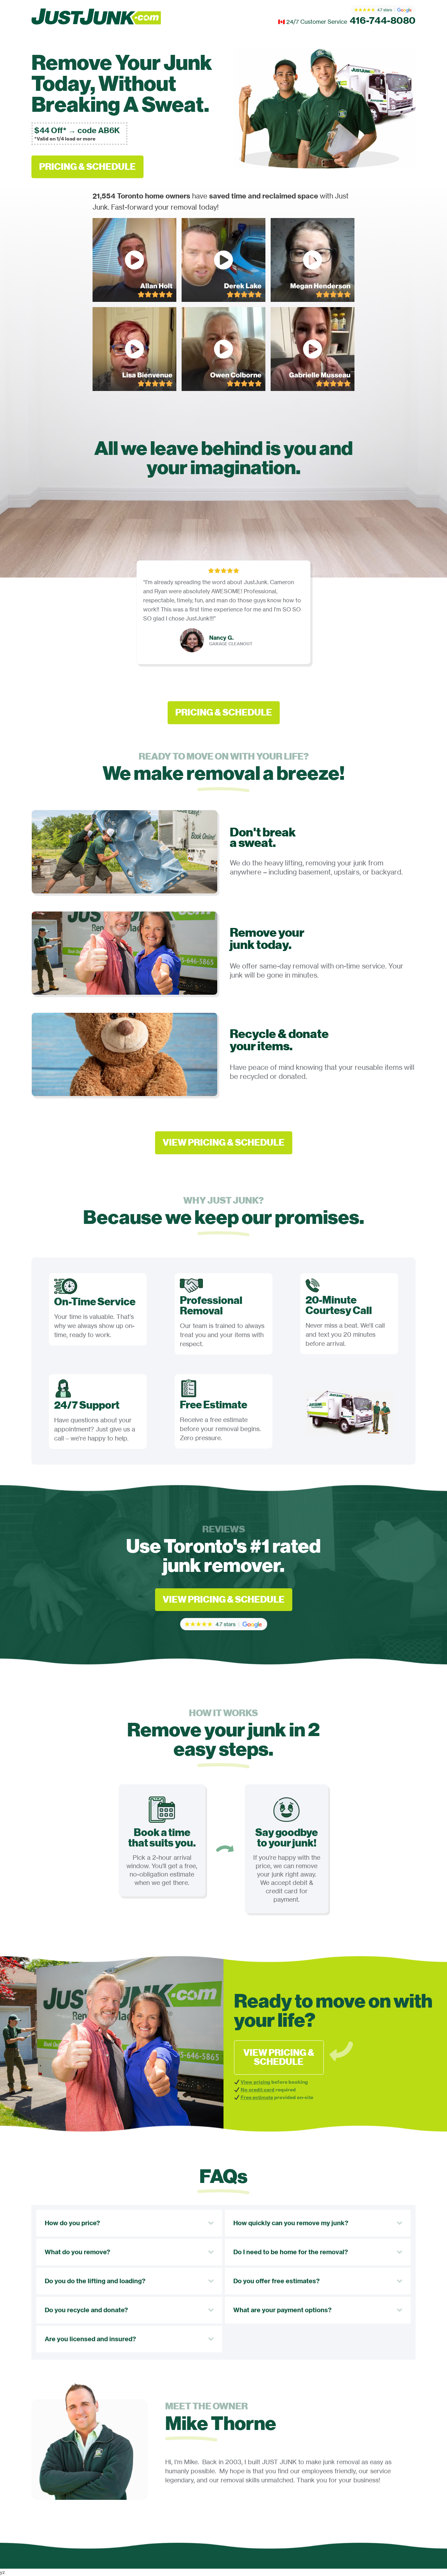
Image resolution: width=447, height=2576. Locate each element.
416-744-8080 (383, 20)
